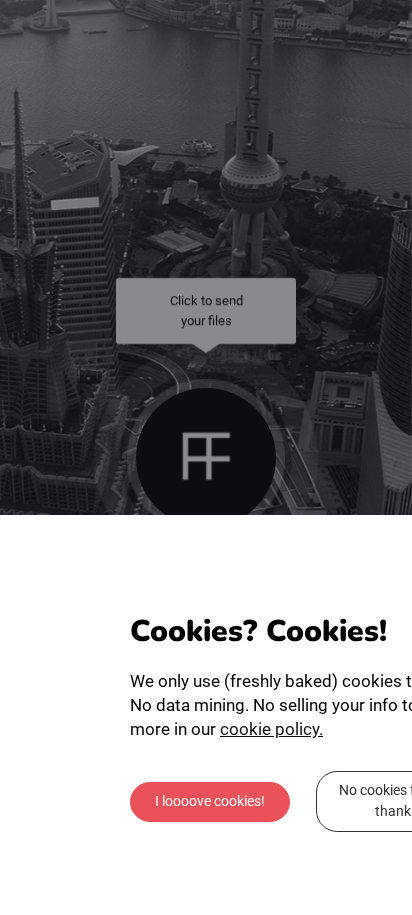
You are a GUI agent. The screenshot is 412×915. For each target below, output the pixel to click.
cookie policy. (271, 733)
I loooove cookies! (210, 805)
